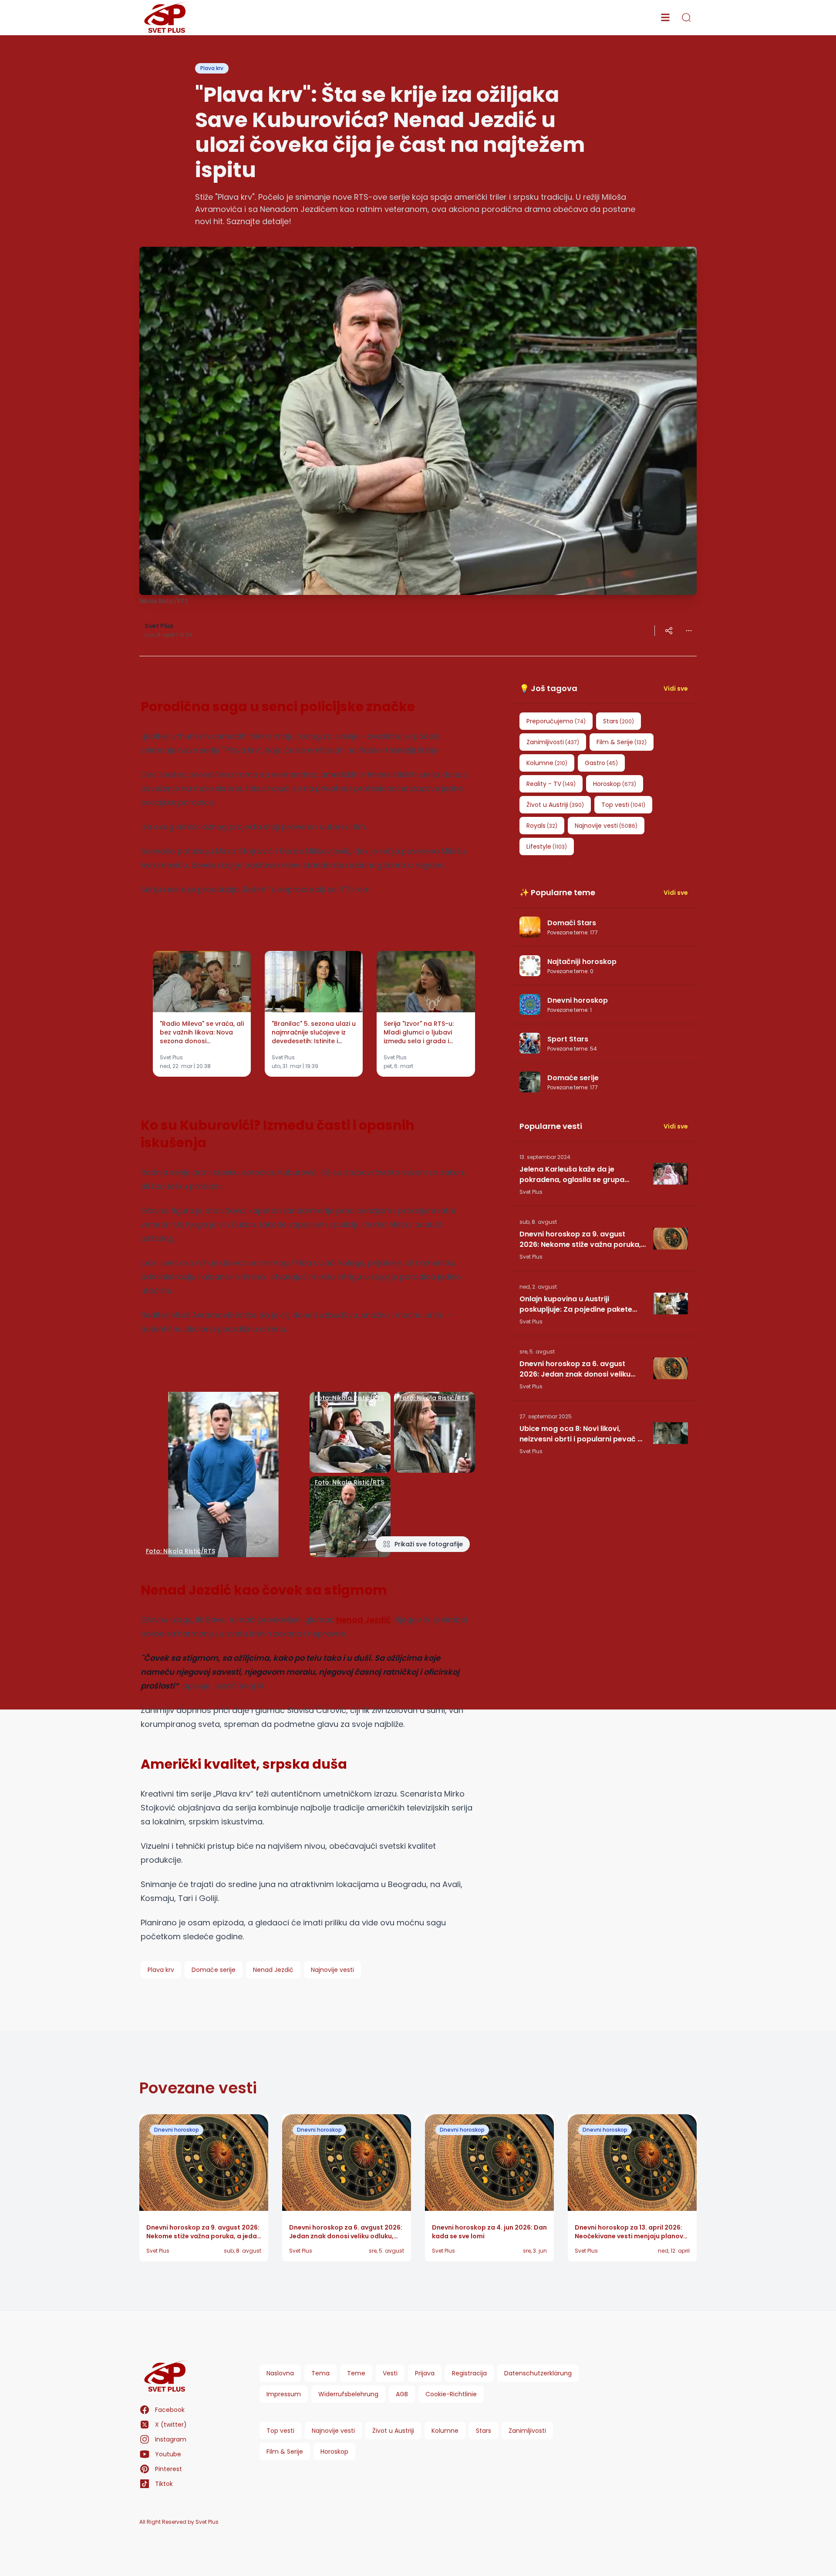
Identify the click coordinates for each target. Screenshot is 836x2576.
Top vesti (280, 2431)
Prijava (425, 2373)
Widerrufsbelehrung (348, 2394)
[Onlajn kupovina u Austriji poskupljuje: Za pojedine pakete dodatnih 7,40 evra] (671, 1303)
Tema (320, 2373)
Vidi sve (676, 689)
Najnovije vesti (333, 2431)
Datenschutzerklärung (538, 2373)
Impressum (284, 2394)
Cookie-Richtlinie (451, 2394)
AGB (402, 2394)
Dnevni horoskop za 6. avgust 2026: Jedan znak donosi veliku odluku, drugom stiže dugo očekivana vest (575, 1369)
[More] (669, 631)
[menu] (665, 17)
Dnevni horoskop (177, 2130)
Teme (356, 2373)
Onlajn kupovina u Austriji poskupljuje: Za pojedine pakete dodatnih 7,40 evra (576, 1304)
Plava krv (212, 68)
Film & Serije (285, 2452)
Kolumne (445, 2431)
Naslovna (280, 2373)
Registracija (469, 2373)
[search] (686, 17)
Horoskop (334, 2452)
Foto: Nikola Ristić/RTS (180, 1551)
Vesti (390, 2373)
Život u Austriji (393, 2431)
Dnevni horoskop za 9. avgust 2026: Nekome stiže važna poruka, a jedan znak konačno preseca (580, 1239)
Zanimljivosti (527, 2431)
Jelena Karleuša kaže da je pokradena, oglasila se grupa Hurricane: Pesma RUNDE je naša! (578, 1175)
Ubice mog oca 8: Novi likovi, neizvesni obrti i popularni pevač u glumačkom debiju (581, 1434)
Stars (484, 2431)
